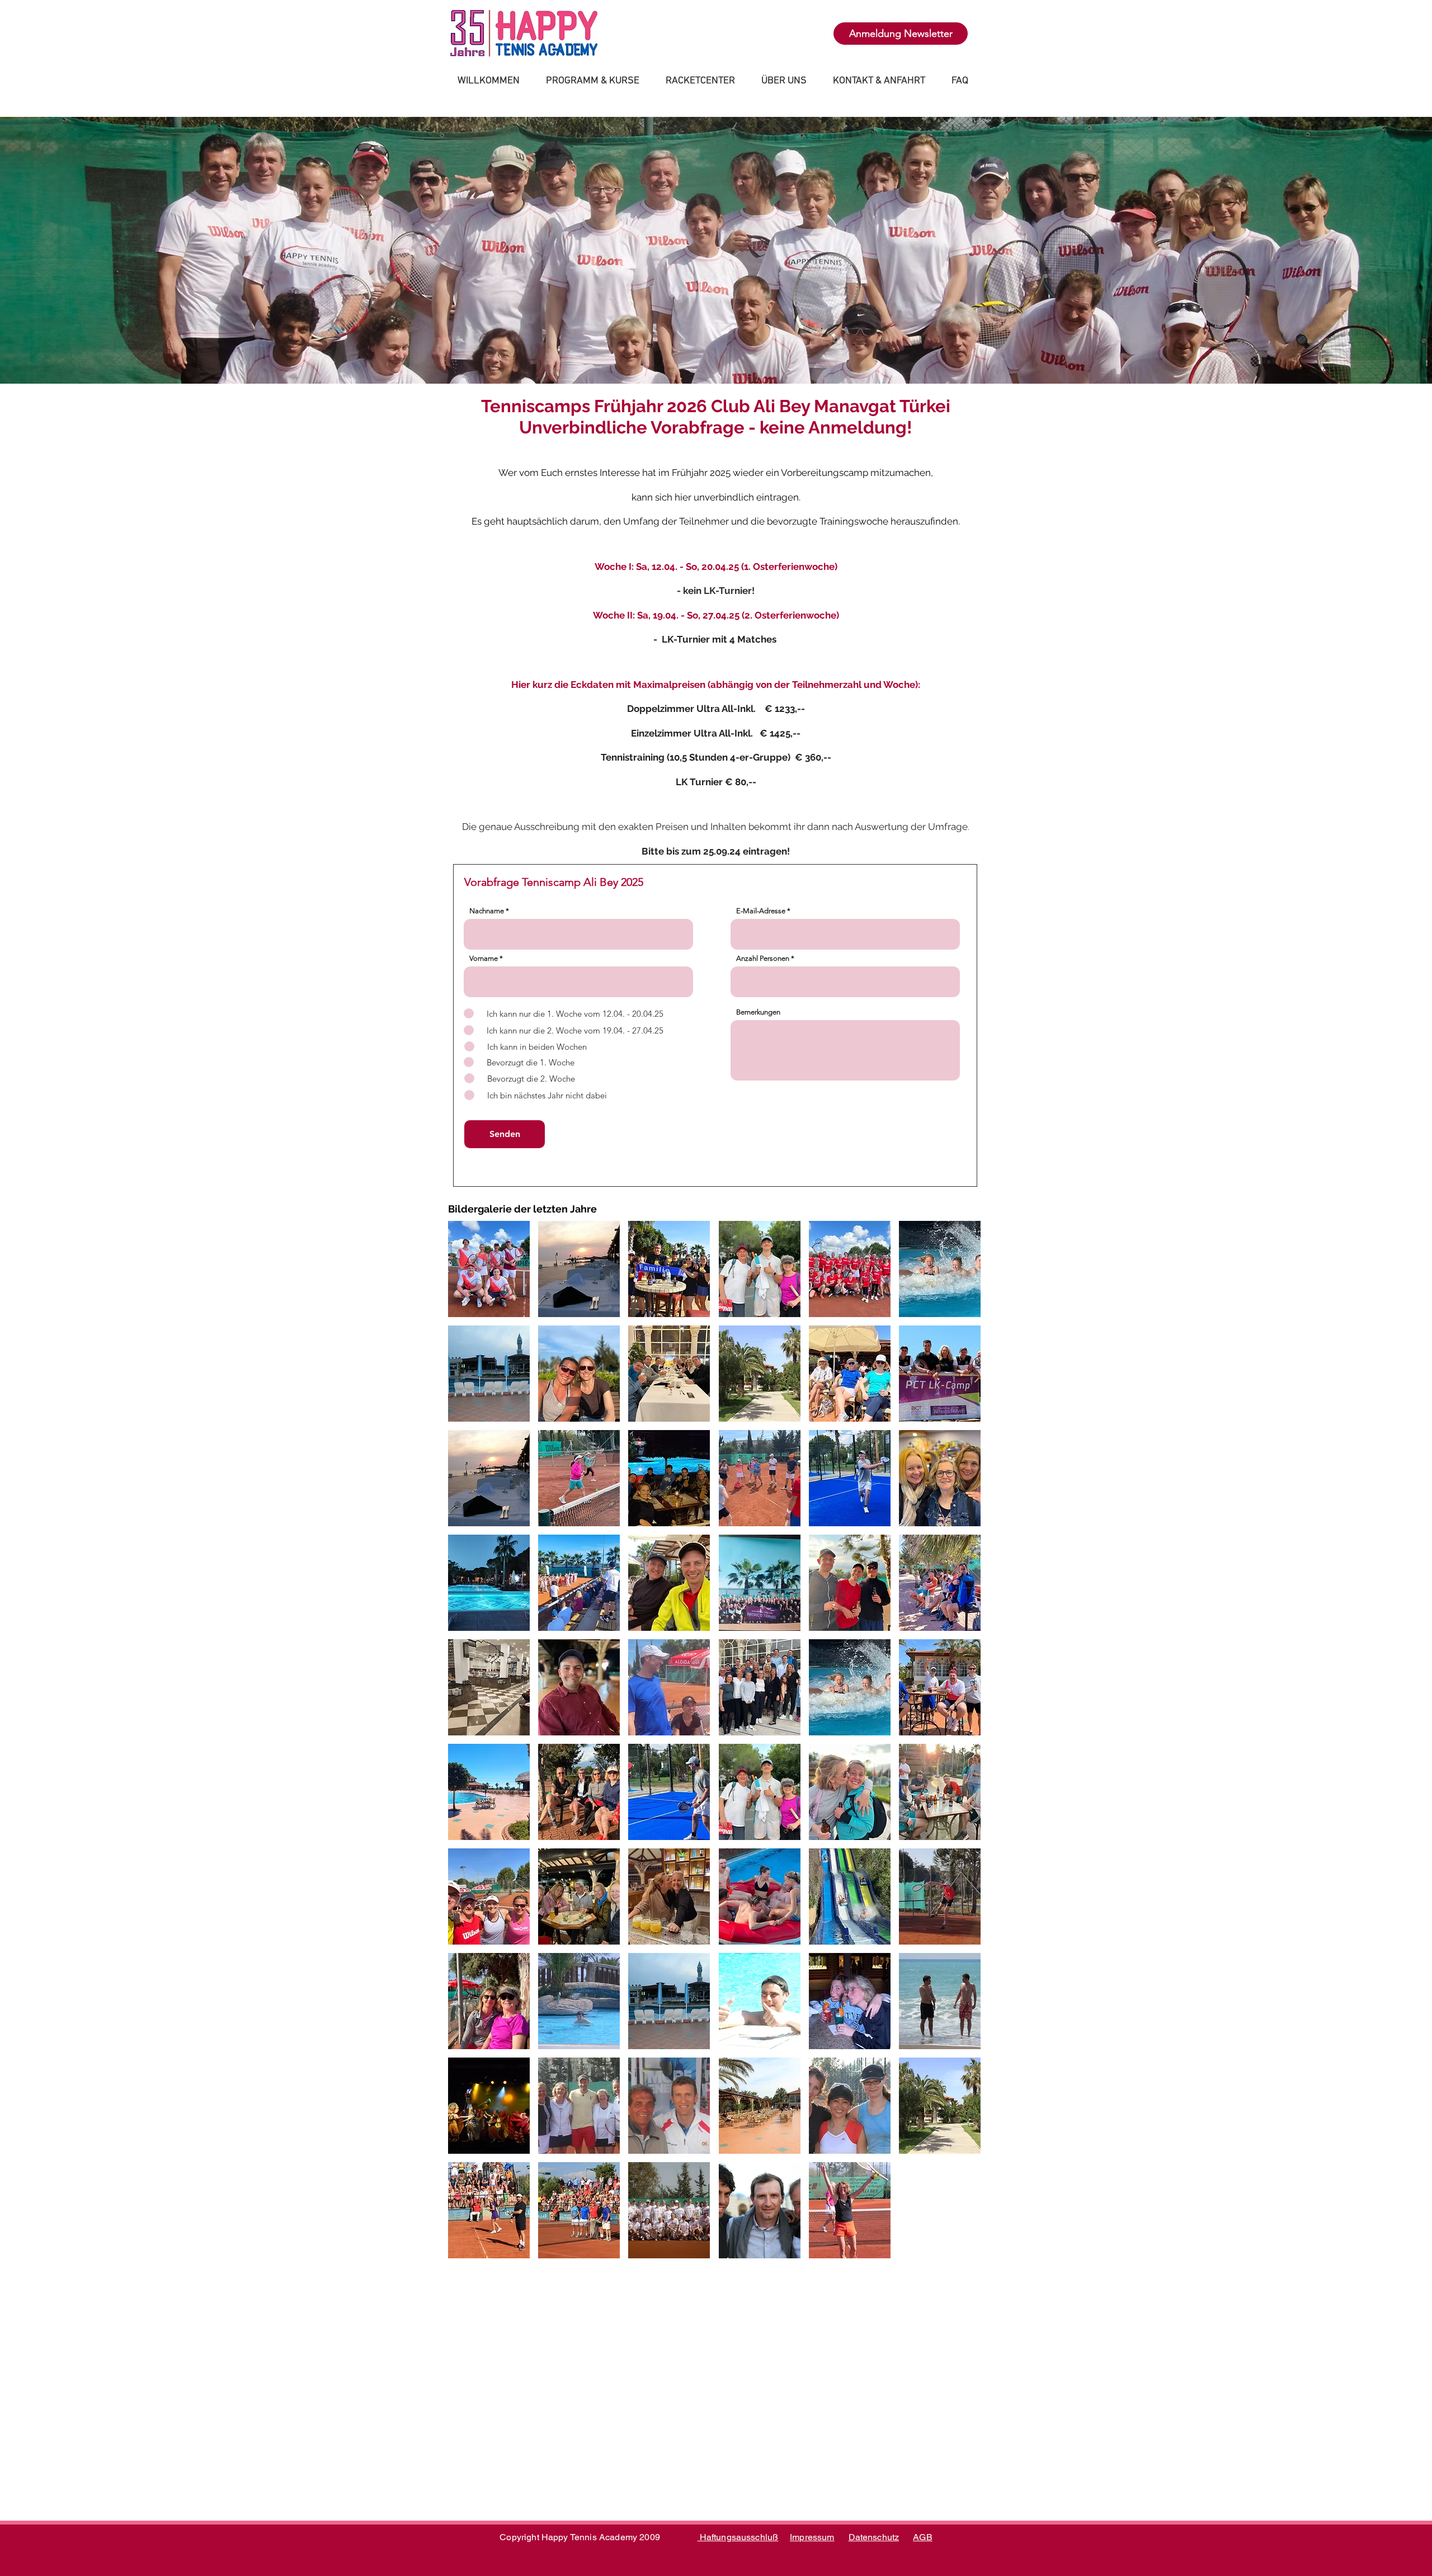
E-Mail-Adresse (761, 911)
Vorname (484, 958)
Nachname (487, 911)
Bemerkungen (758, 1012)
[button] (489, 1269)
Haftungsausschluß (738, 2537)
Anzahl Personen (763, 958)
